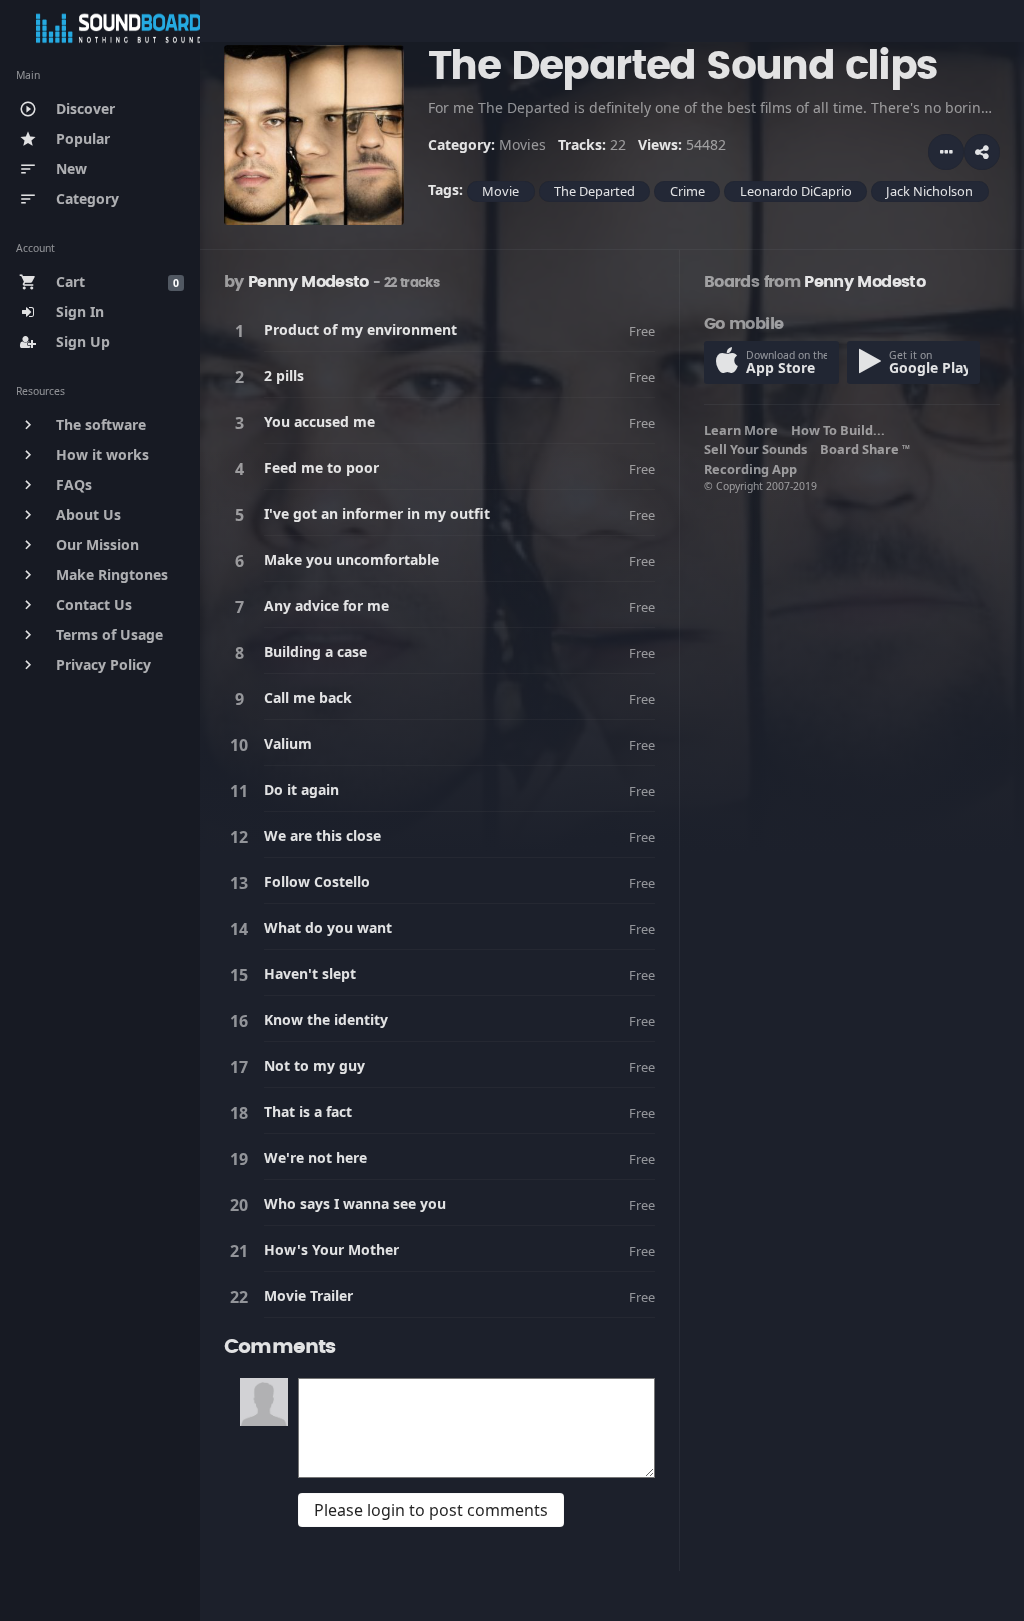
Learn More (744, 430)
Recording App (753, 469)
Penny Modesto (308, 282)
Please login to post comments (431, 1510)
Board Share (865, 449)
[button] (982, 152)
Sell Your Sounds (758, 449)
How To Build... (841, 430)
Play (243, 330)
